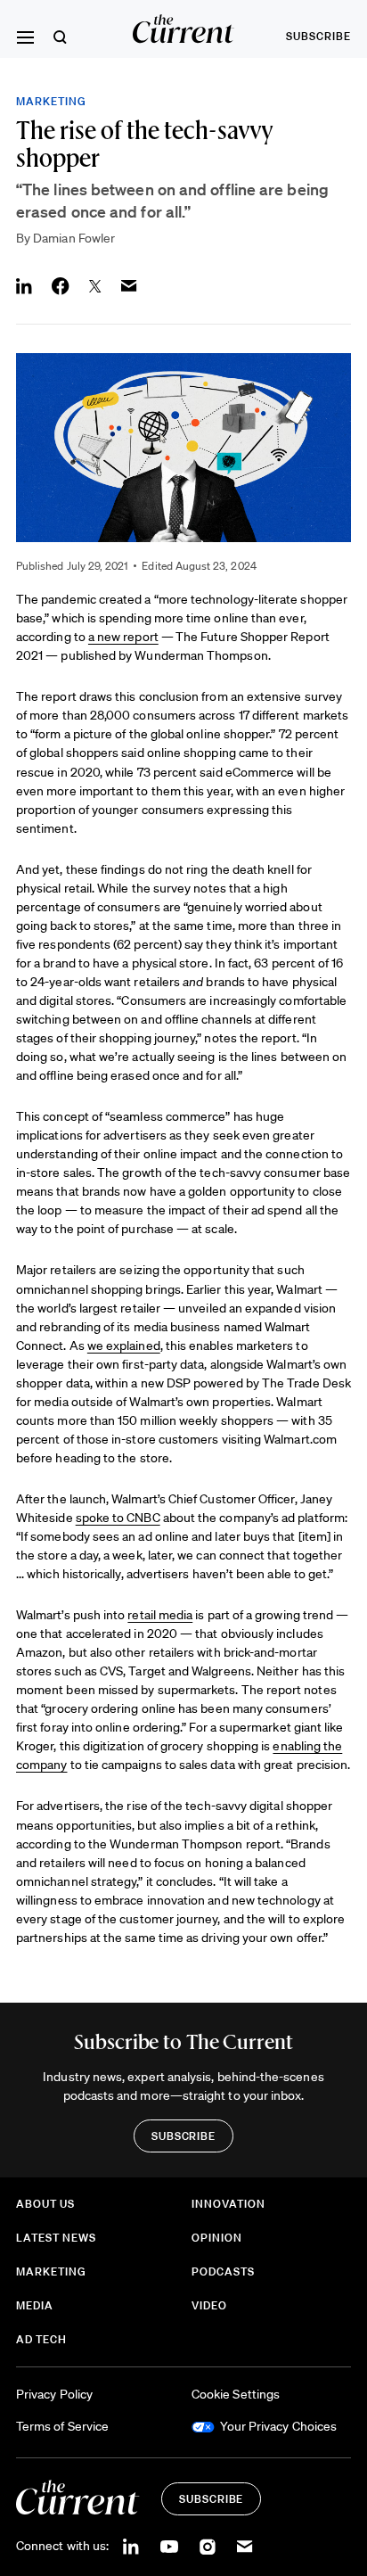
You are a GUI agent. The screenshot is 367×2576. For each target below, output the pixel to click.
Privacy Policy (54, 2394)
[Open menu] (25, 37)
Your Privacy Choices (278, 2426)
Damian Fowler (74, 238)
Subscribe (318, 36)
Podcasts (223, 2271)
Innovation (228, 2204)
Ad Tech (41, 2339)
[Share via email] (129, 286)
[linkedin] (131, 2547)
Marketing (51, 101)
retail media (160, 1615)
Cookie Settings (236, 2394)
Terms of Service (62, 2426)
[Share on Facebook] (61, 286)
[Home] (184, 29)
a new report (123, 637)
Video (209, 2305)
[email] (245, 2547)
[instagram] (208, 2547)
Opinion (217, 2238)
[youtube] (169, 2547)
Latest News (56, 2238)
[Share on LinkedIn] (24, 286)
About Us (45, 2204)
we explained (124, 1346)
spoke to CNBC (118, 1518)
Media (35, 2305)
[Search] (60, 37)
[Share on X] (95, 286)
